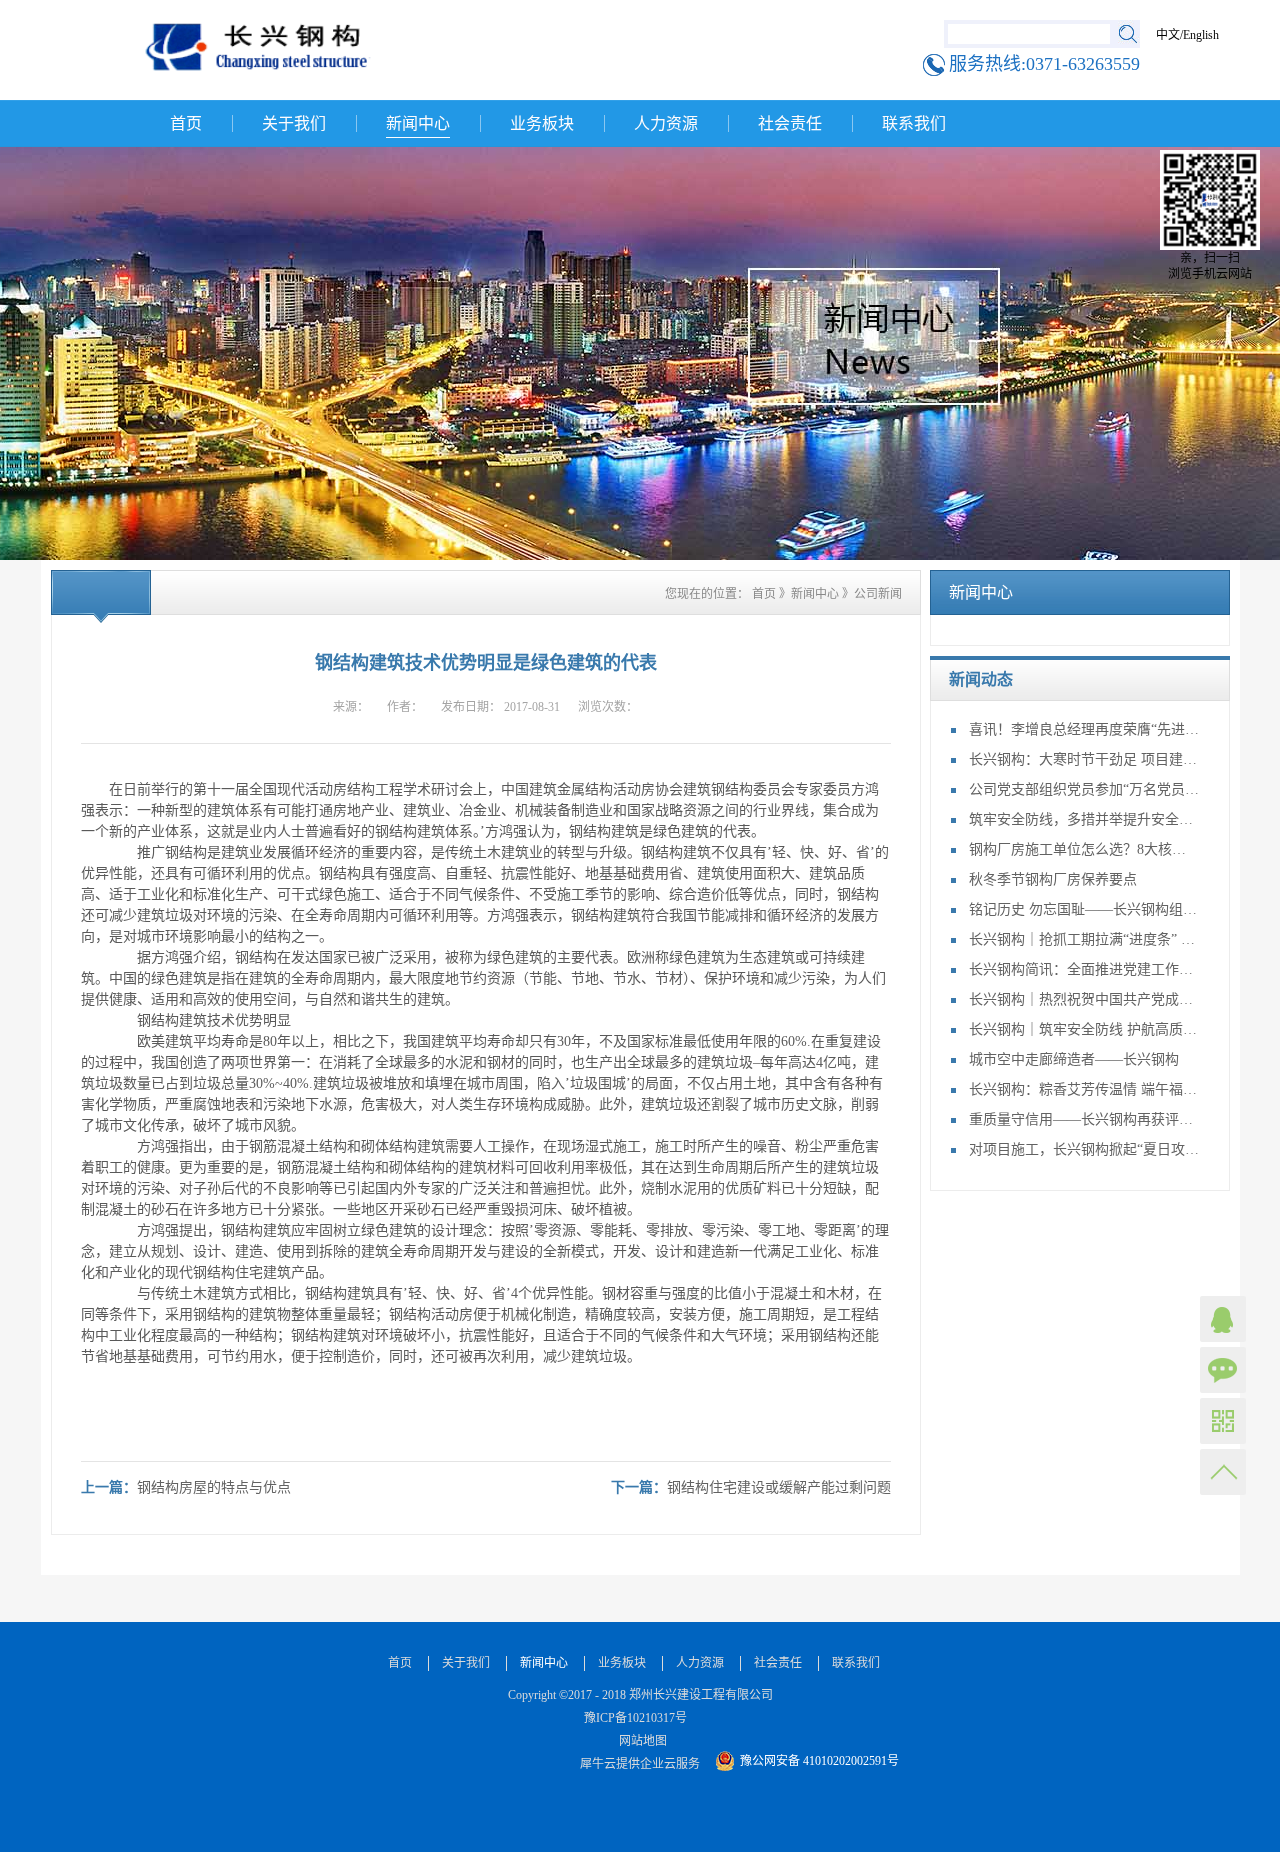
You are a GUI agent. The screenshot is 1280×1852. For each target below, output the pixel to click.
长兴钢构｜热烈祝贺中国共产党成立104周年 (1084, 999)
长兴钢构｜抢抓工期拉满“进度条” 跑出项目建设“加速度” (1084, 939)
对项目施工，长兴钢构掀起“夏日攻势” (1084, 1149)
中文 (1168, 35)
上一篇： (186, 1487)
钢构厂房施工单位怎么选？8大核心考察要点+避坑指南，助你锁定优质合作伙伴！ (1084, 849)
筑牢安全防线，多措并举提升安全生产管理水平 (1084, 819)
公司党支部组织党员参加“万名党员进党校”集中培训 (1084, 789)
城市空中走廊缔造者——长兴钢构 (1074, 1059)
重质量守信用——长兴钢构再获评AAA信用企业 (1084, 1119)
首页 (186, 123)
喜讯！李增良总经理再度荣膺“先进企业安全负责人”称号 (1084, 729)
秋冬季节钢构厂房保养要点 (1053, 879)
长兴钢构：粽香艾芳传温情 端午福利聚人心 (1084, 1089)
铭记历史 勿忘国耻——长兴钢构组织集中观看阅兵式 (1084, 909)
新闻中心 (815, 594)
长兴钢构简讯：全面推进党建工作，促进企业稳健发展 (1084, 969)
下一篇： (751, 1487)
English (1201, 35)
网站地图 (640, 1741)
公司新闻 (878, 594)
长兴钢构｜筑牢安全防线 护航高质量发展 (1084, 1029)
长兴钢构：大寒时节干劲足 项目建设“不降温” (1084, 759)
